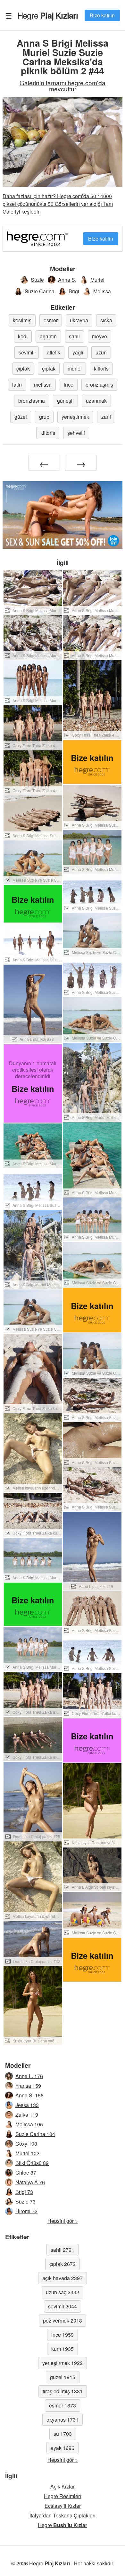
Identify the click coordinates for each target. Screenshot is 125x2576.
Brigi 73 (24, 2192)
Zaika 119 (27, 2115)
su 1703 (63, 2434)
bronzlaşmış (99, 385)
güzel (21, 417)
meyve (100, 336)
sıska (106, 320)
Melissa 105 (29, 2124)
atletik (54, 352)
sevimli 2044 (63, 2306)
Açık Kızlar (63, 2486)
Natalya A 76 (30, 2182)
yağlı (78, 352)
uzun (101, 352)
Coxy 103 (26, 2144)
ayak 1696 (63, 2448)
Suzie (37, 280)
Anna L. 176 (29, 2076)
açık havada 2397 (63, 2278)
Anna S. (67, 280)
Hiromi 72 (26, 2211)
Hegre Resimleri (63, 2496)
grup (44, 417)
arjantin (48, 336)
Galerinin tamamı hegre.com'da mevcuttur (63, 86)
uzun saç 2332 (63, 2292)
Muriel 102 (27, 2153)
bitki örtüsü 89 (32, 2163)
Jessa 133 (27, 2105)
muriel (75, 368)
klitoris (101, 368)
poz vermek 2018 (63, 2320)
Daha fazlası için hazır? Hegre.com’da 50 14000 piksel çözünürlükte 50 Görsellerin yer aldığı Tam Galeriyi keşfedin (58, 204)
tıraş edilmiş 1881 (63, 2391)
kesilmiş (22, 320)
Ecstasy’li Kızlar (63, 2506)
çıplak (23, 368)
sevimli (27, 352)
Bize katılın (102, 15)
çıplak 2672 (63, 2264)
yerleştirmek (75, 417)
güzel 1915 (63, 2377)
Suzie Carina (40, 291)
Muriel (97, 280)
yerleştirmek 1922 (63, 2363)
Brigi (74, 291)
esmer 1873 (63, 2405)
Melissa (102, 291)
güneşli (65, 401)
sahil (74, 336)
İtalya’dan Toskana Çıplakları (63, 2515)
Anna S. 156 (29, 2095)
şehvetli (76, 433)
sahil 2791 (63, 2250)
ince (69, 385)
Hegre (48, 15)
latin (17, 385)
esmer (51, 320)
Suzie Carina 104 (35, 2134)
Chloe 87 (26, 2173)
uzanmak (96, 401)
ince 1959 (63, 2335)
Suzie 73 (25, 2201)
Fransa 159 (28, 2086)
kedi (23, 336)
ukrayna (79, 320)
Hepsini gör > (63, 2221)
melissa (43, 385)
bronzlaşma (32, 401)
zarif (106, 417)
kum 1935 (63, 2349)
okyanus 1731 (63, 2420)
